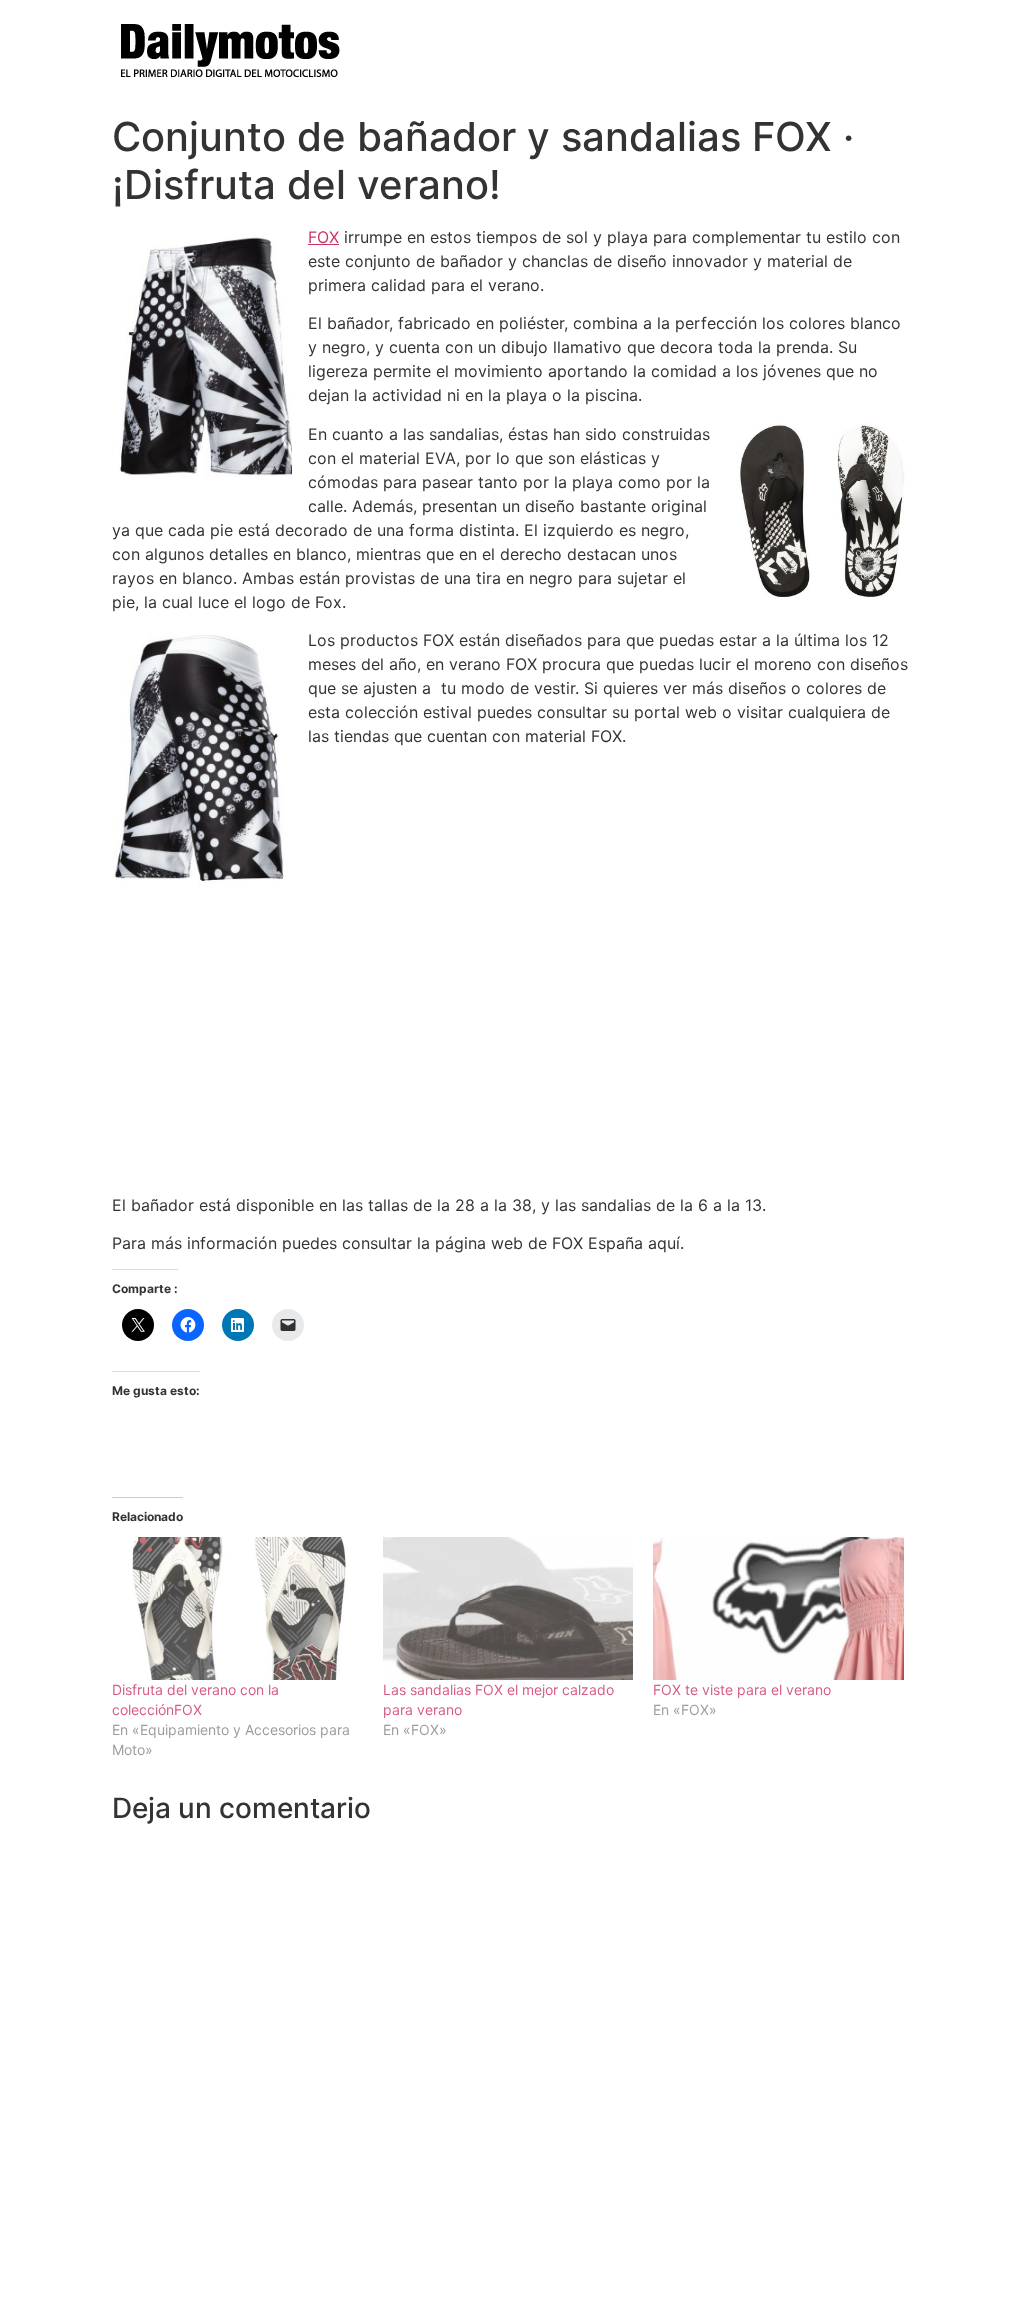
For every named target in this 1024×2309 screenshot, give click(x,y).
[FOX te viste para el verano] (778, 1608)
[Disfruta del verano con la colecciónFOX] (237, 1608)
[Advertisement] (512, 1038)
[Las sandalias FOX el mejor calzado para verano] (508, 1608)
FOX (323, 237)
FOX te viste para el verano (742, 1689)
